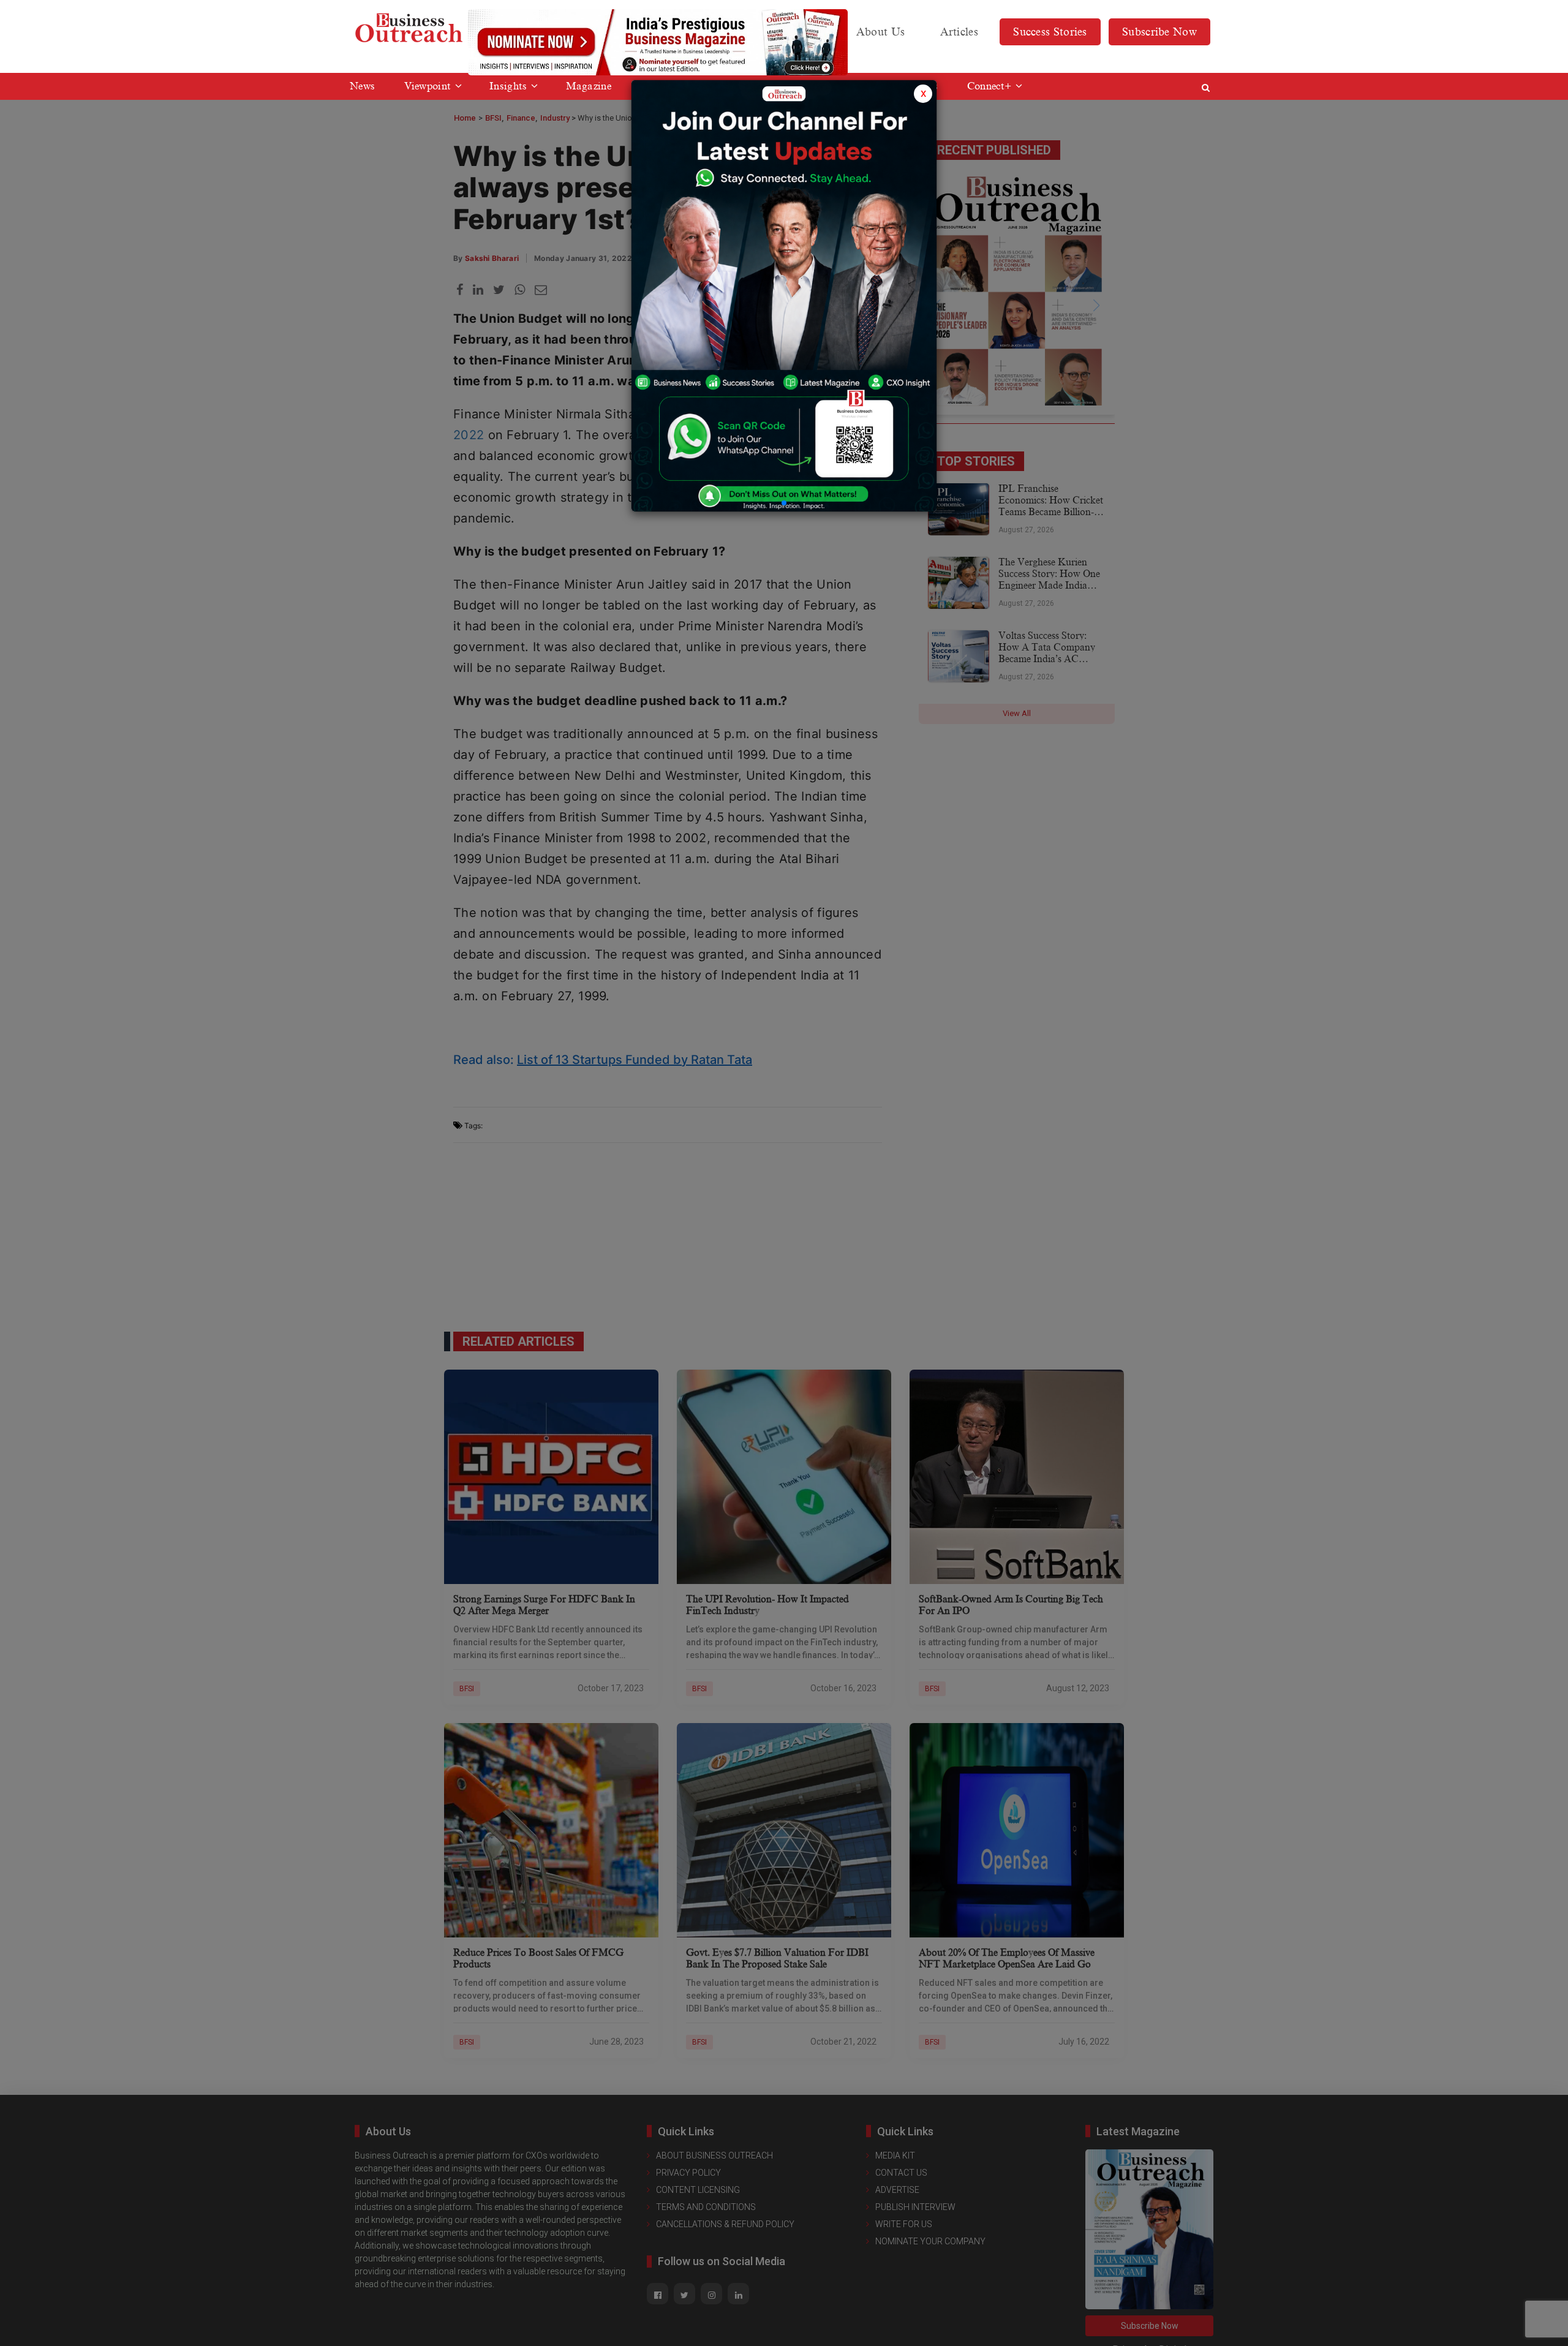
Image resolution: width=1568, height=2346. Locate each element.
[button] (784, 503)
